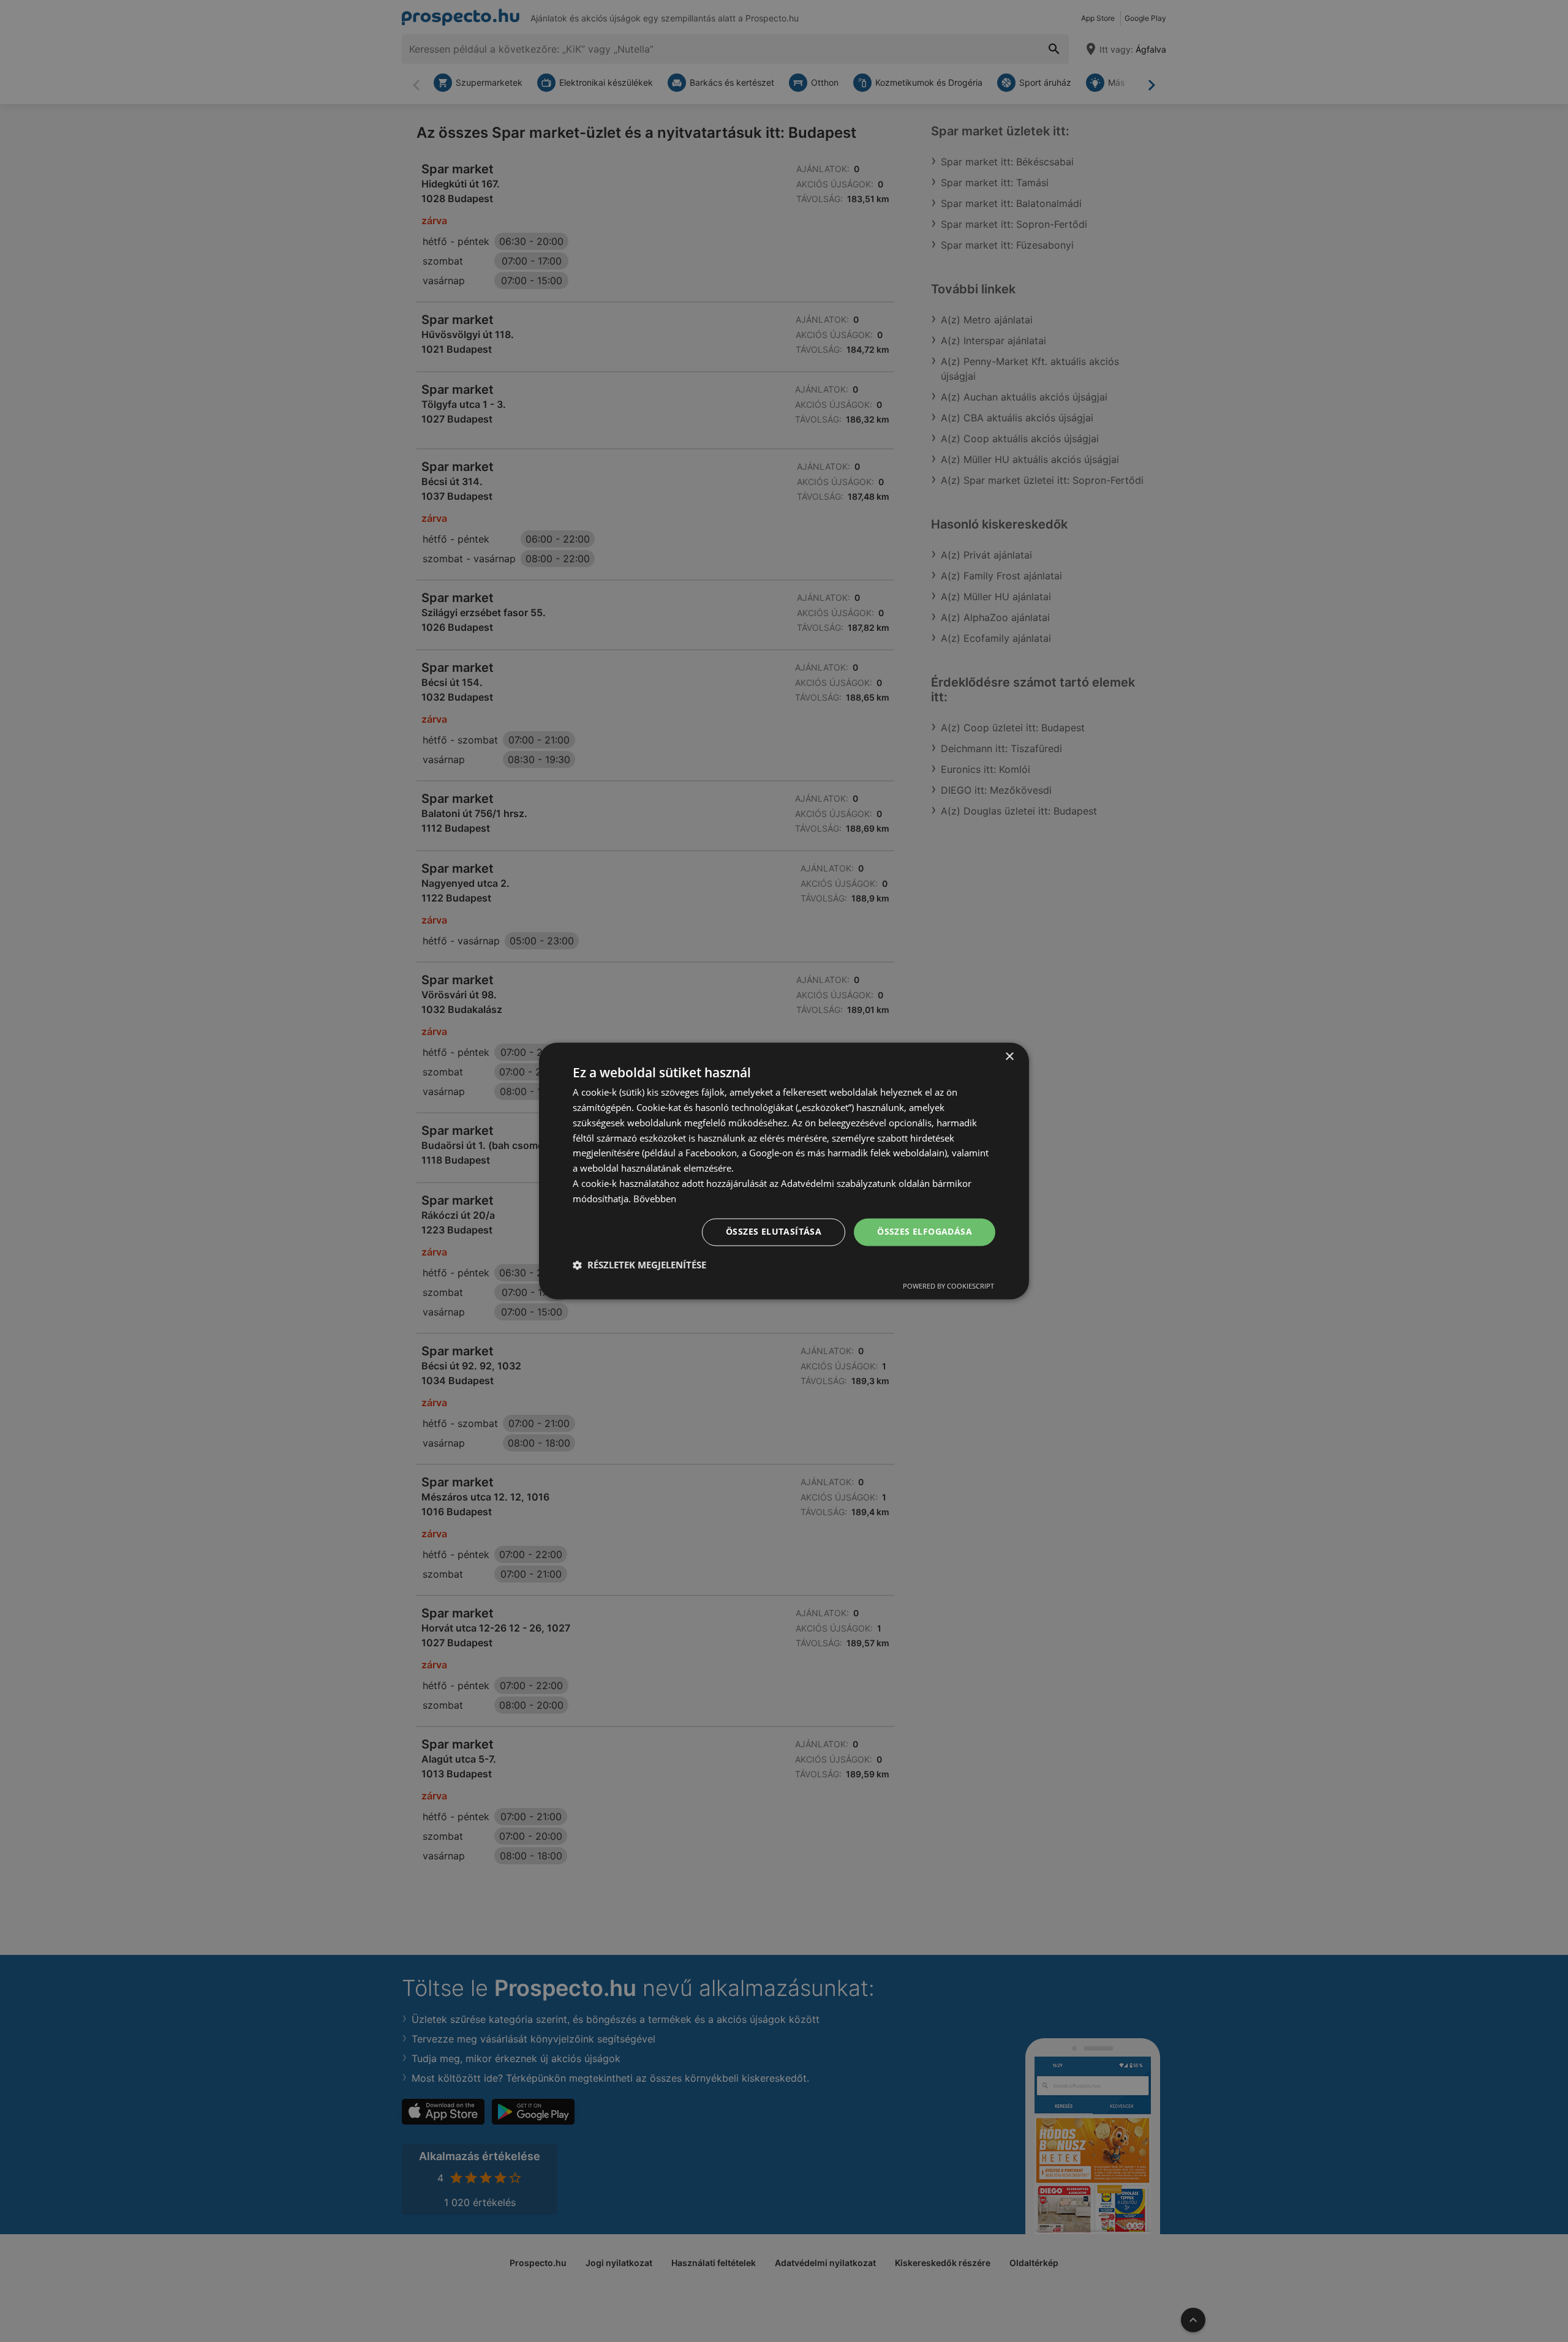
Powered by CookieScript (948, 1286)
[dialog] (784, 1171)
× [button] (1009, 1057)
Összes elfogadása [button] (925, 1232)
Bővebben (655, 1199)
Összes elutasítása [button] (774, 1232)
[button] (639, 1265)
